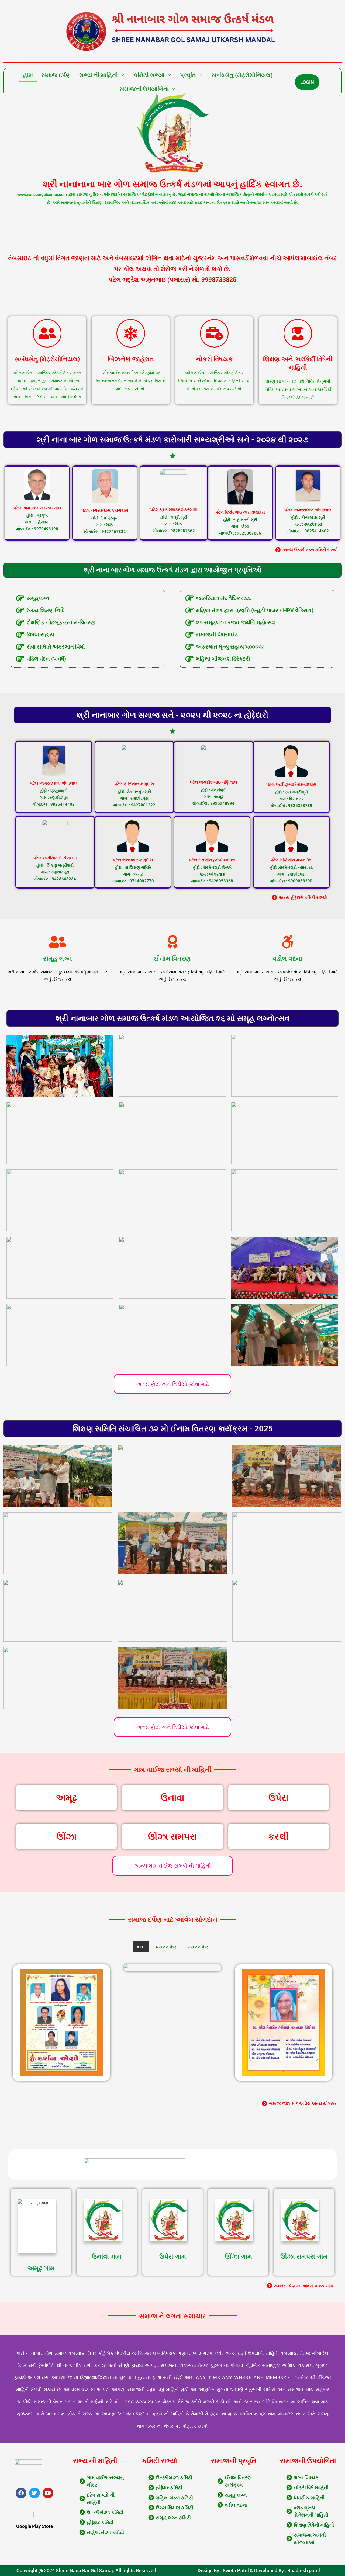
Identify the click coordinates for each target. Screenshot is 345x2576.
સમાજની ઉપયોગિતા (144, 89)
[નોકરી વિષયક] (214, 333)
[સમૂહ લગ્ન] (57, 942)
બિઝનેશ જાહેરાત (131, 359)
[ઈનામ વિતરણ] (172, 942)
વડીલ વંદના (287, 959)
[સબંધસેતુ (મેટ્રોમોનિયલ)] (47, 333)
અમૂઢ (66, 1798)
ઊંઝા (66, 1836)
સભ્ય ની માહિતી (98, 75)
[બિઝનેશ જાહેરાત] (131, 333)
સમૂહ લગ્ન (58, 959)
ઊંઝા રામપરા (172, 1836)
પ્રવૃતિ (188, 75)
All (141, 1947)
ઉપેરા (278, 1798)
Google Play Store (34, 2526)
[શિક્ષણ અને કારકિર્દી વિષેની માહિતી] (298, 333)
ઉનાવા (172, 1798)
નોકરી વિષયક (214, 359)
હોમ (28, 75)
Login (307, 82)
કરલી (278, 1836)
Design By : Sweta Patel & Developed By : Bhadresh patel (259, 2570)
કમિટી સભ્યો (149, 75)
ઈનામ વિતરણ (172, 959)
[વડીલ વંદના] (288, 942)
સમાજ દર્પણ (56, 75)
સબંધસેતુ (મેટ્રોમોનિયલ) (242, 75)
